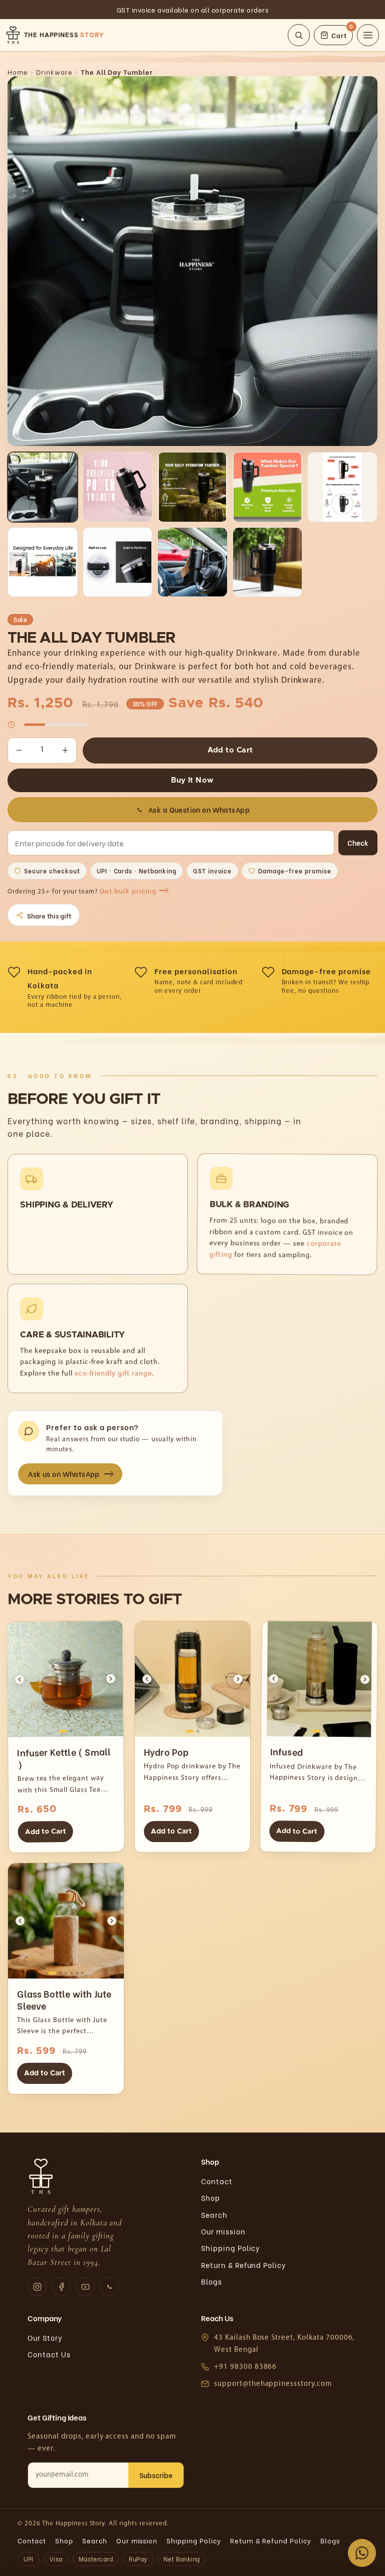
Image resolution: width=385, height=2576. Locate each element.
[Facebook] (61, 2287)
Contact (217, 2181)
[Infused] (319, 1679)
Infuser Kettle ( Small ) (64, 1757)
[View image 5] (342, 487)
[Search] (299, 35)
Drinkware (54, 72)
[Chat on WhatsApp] (362, 2553)
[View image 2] (118, 487)
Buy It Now (192, 780)
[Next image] (111, 1679)
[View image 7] (118, 562)
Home (18, 72)
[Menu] (368, 35)
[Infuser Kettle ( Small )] (65, 1679)
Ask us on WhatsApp (64, 1474)
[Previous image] (20, 1679)
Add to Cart (230, 750)
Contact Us (49, 2354)
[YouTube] (85, 2287)
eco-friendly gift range (113, 1374)
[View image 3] (192, 487)
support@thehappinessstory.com (273, 2384)
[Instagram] (37, 2287)
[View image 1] (42, 487)
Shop (211, 2198)
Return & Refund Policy (244, 2265)
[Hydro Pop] (192, 1679)
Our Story (45, 2337)
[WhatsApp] (109, 2287)
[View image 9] (267, 562)
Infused (286, 1751)
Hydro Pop (166, 1752)
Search (214, 2215)
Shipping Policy (231, 2248)
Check (358, 843)
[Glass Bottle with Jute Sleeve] (66, 1921)
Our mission (223, 2231)
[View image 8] (192, 562)
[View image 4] (267, 487)
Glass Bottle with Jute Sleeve (64, 1999)
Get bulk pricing (128, 891)
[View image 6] (42, 562)
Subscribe (156, 2475)
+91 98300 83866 (245, 2367)
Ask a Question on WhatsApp (199, 809)
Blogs (212, 2281)
